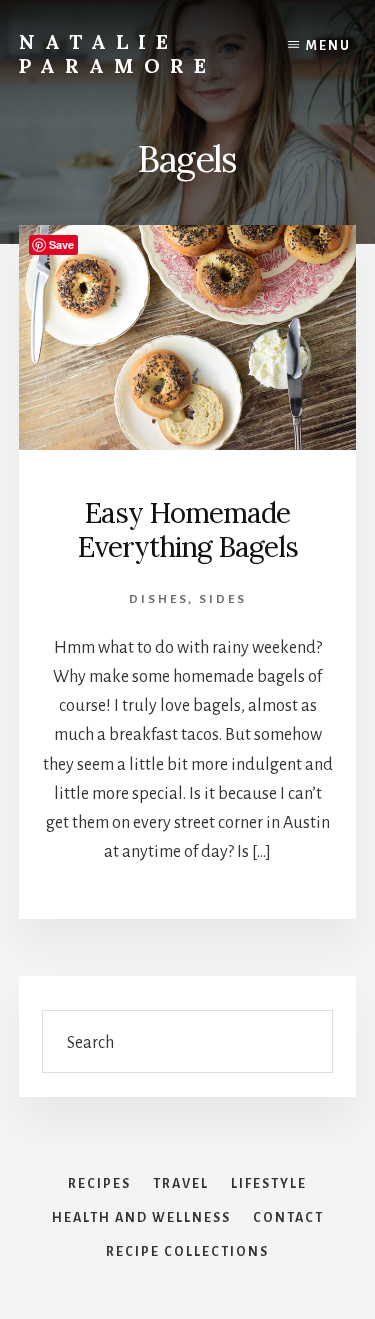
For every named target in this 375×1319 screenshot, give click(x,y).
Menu (328, 46)
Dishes (158, 599)
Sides (223, 599)
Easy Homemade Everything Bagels (188, 530)
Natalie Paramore (117, 53)
